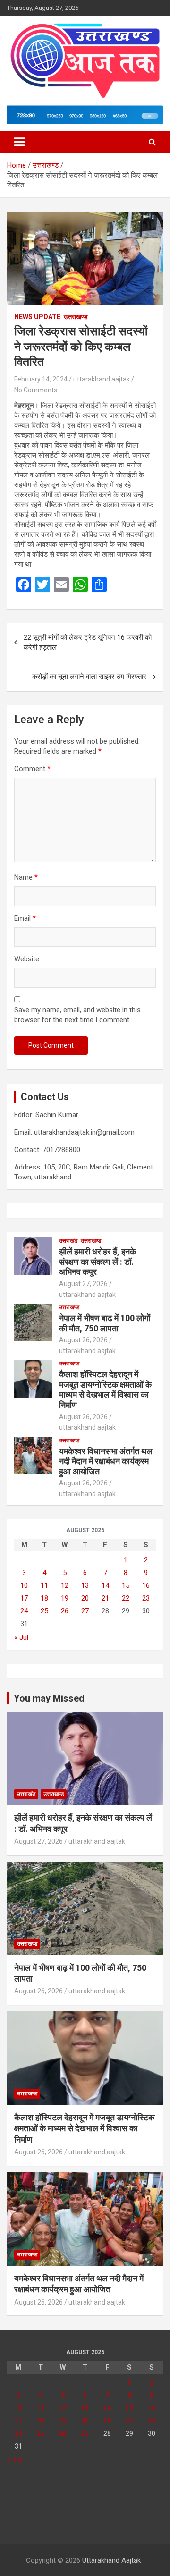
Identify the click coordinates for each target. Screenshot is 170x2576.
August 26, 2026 (83, 1340)
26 (65, 1611)
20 (85, 1598)
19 (65, 1598)
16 (146, 1585)
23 (146, 1598)
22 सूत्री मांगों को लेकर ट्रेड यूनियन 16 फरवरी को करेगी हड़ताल (88, 642)
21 (105, 1598)
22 (126, 1598)
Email (25, 918)
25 (44, 1611)
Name (26, 877)
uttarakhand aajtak (102, 379)
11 (44, 1585)
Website (27, 959)
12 (65, 1585)
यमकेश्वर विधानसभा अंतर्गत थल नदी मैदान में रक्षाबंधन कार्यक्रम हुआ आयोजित (106, 1461)
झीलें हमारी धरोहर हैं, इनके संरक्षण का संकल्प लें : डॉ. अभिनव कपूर (98, 1262)
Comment (32, 769)
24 (24, 1611)
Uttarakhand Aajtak (111, 2560)
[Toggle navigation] (19, 142)
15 (126, 1585)
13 (85, 1585)
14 (105, 1585)
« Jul (21, 1637)
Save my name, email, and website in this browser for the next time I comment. (77, 1015)
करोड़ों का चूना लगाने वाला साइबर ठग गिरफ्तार (89, 677)
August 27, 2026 (83, 1284)
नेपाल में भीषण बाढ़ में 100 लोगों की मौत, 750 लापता (105, 1323)
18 (44, 1598)
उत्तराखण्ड (76, 317)
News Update (37, 317)
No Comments (36, 390)
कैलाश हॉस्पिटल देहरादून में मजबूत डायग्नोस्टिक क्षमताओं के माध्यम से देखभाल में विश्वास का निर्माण (105, 1390)
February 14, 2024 (41, 379)
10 (24, 1585)
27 (85, 1611)
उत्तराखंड (68, 1241)
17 (24, 1598)
